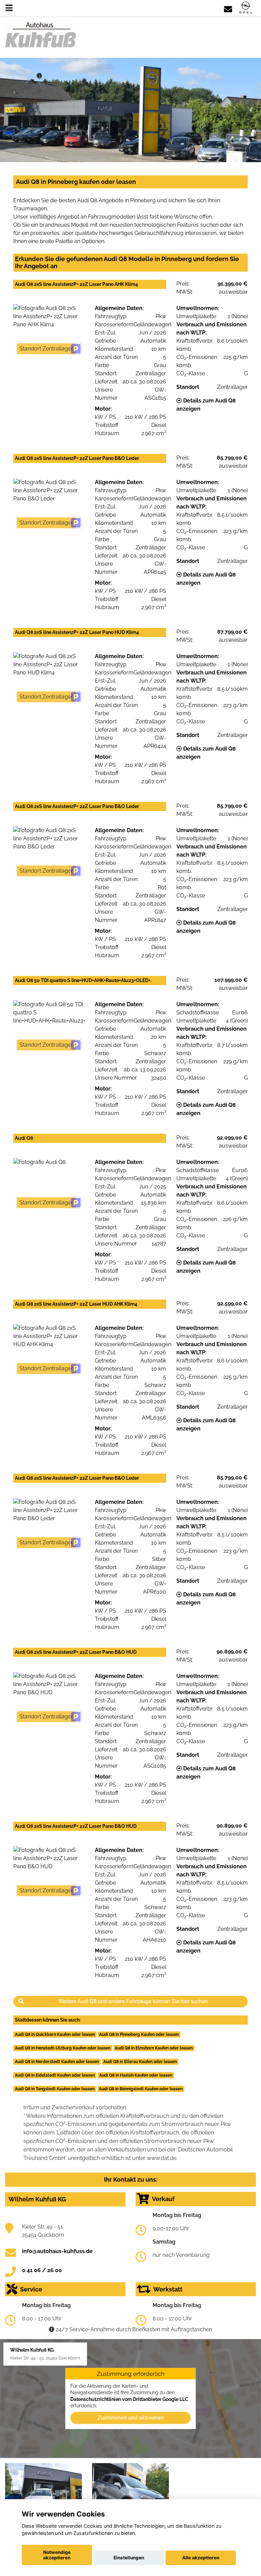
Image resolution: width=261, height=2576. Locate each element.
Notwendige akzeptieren (57, 2555)
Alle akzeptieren (201, 2558)
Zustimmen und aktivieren (131, 2418)
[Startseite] (246, 8)
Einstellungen (129, 2558)
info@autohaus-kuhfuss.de (57, 2251)
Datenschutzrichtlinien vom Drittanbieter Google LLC (129, 2399)
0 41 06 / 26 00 (42, 2270)
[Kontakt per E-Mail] (228, 8)
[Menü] (9, 8)
